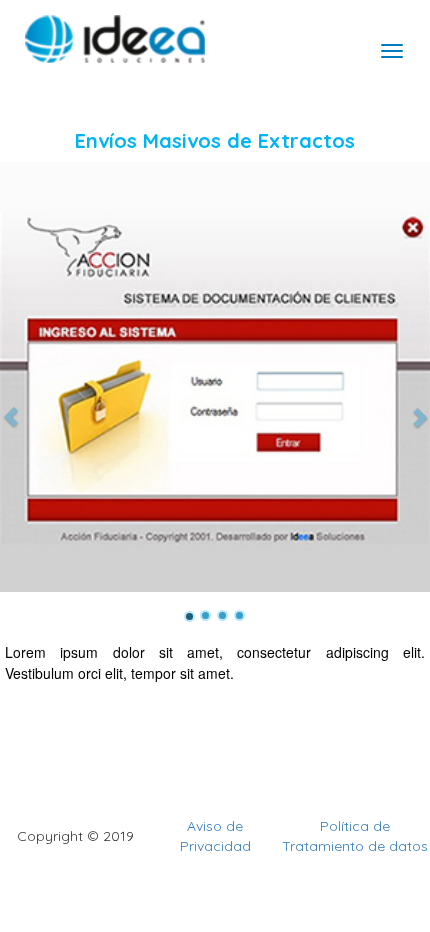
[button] (11, 377)
